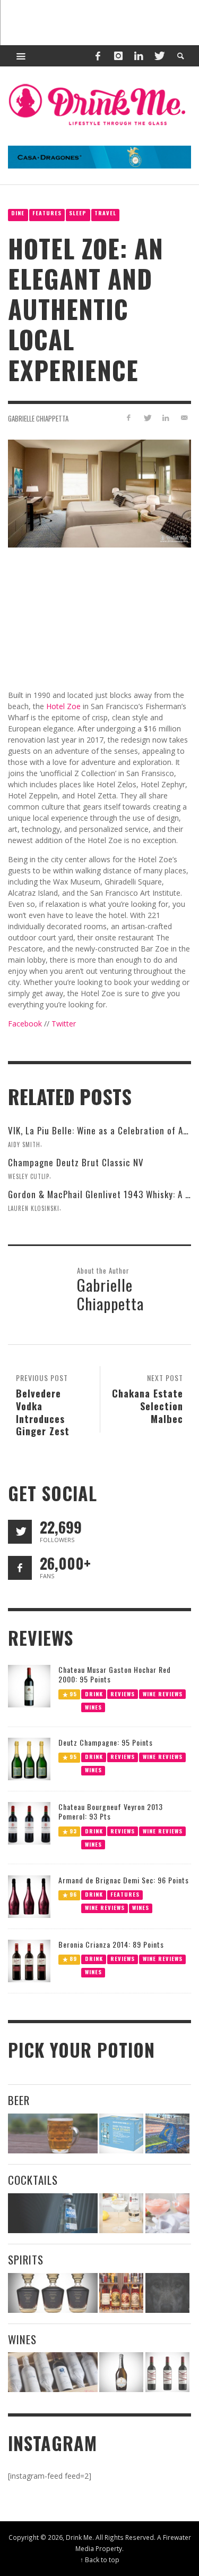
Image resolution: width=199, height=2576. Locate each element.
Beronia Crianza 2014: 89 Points (111, 1944)
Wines (93, 1707)
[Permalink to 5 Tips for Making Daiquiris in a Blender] (167, 2213)
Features (47, 213)
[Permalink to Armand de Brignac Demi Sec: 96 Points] (29, 1895)
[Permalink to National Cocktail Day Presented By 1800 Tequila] (53, 2213)
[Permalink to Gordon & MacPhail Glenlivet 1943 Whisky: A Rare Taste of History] (53, 2293)
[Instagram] (118, 56)
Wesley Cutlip (29, 1176)
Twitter (64, 1024)
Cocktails (33, 2180)
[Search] (21, 56)
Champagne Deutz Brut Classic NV (76, 1162)
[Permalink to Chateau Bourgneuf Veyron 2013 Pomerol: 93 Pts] (29, 1822)
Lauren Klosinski (34, 1208)
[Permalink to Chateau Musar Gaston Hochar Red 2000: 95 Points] (29, 1685)
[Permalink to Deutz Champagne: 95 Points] (29, 1758)
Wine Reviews (163, 1693)
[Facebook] (98, 56)
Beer (19, 2100)
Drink (94, 1693)
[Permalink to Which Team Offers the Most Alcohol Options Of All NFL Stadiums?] (167, 2133)
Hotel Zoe (63, 706)
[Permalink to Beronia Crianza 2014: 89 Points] (29, 1960)
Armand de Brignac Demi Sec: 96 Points (124, 1880)
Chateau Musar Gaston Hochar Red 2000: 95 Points (115, 1674)
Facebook (25, 1024)
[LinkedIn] (139, 56)
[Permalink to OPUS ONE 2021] (53, 2372)
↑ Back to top (100, 2560)
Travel (105, 213)
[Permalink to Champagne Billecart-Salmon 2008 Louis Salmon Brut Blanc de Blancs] (121, 2372)
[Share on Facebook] (129, 418)
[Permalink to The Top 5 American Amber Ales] (53, 2133)
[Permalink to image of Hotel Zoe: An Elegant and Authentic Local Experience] (99, 493)
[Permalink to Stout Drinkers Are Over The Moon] (121, 2133)
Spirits (26, 2259)
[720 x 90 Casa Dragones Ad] (99, 156)
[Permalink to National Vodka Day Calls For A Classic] (121, 2213)
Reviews (123, 1693)
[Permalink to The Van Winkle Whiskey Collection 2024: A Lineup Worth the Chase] (121, 2293)
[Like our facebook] (20, 1568)
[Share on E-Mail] (184, 418)
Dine (18, 213)
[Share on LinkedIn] (165, 418)
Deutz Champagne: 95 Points (106, 1742)
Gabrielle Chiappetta (38, 418)
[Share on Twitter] (147, 418)
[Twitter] (159, 56)
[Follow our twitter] (20, 1532)
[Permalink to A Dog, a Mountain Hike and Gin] (167, 2293)
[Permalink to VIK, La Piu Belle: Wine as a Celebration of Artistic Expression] (167, 2372)
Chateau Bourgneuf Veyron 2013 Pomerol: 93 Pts (111, 1811)
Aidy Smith (24, 1144)
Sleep (78, 213)
